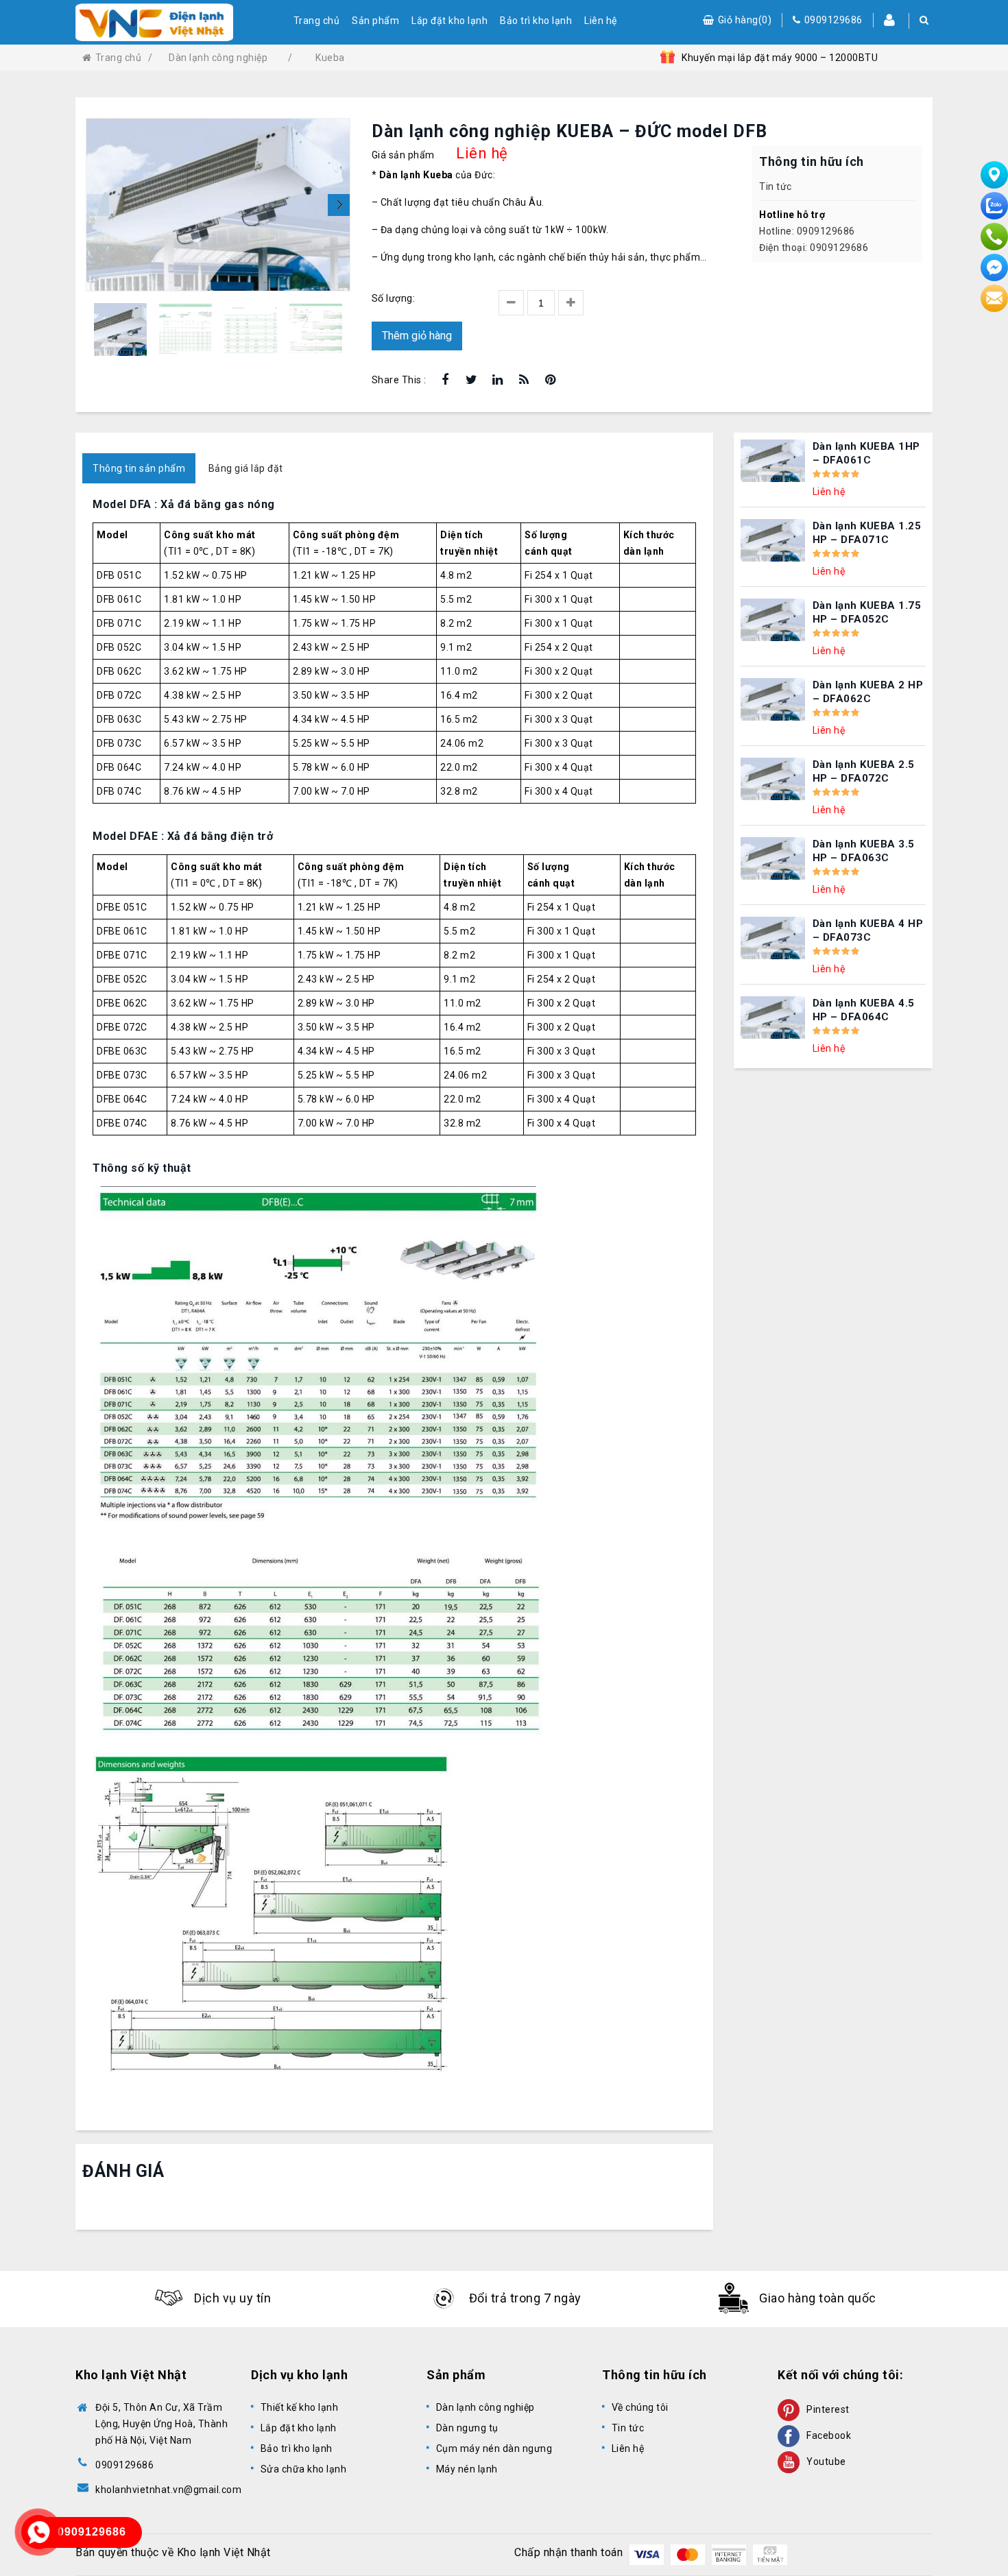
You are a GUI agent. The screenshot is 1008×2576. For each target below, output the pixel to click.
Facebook (829, 2435)
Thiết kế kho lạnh (300, 2407)
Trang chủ (317, 21)
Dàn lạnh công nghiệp (485, 2407)
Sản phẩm (375, 21)
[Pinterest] (551, 381)
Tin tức (776, 186)
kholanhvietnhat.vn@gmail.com (168, 2490)
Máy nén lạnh (467, 2469)
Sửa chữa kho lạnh (304, 2469)
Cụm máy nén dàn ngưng (494, 2448)
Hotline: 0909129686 (807, 231)
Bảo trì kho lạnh (536, 21)
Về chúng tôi (640, 2407)
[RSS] (524, 381)
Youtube (826, 2461)
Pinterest (828, 2409)
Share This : (399, 380)
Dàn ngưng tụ (467, 2428)
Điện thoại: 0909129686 (814, 248)
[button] (339, 205)
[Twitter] (471, 381)
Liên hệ (601, 21)
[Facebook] (445, 381)
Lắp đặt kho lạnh (449, 21)
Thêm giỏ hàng (417, 336)
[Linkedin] (498, 381)
